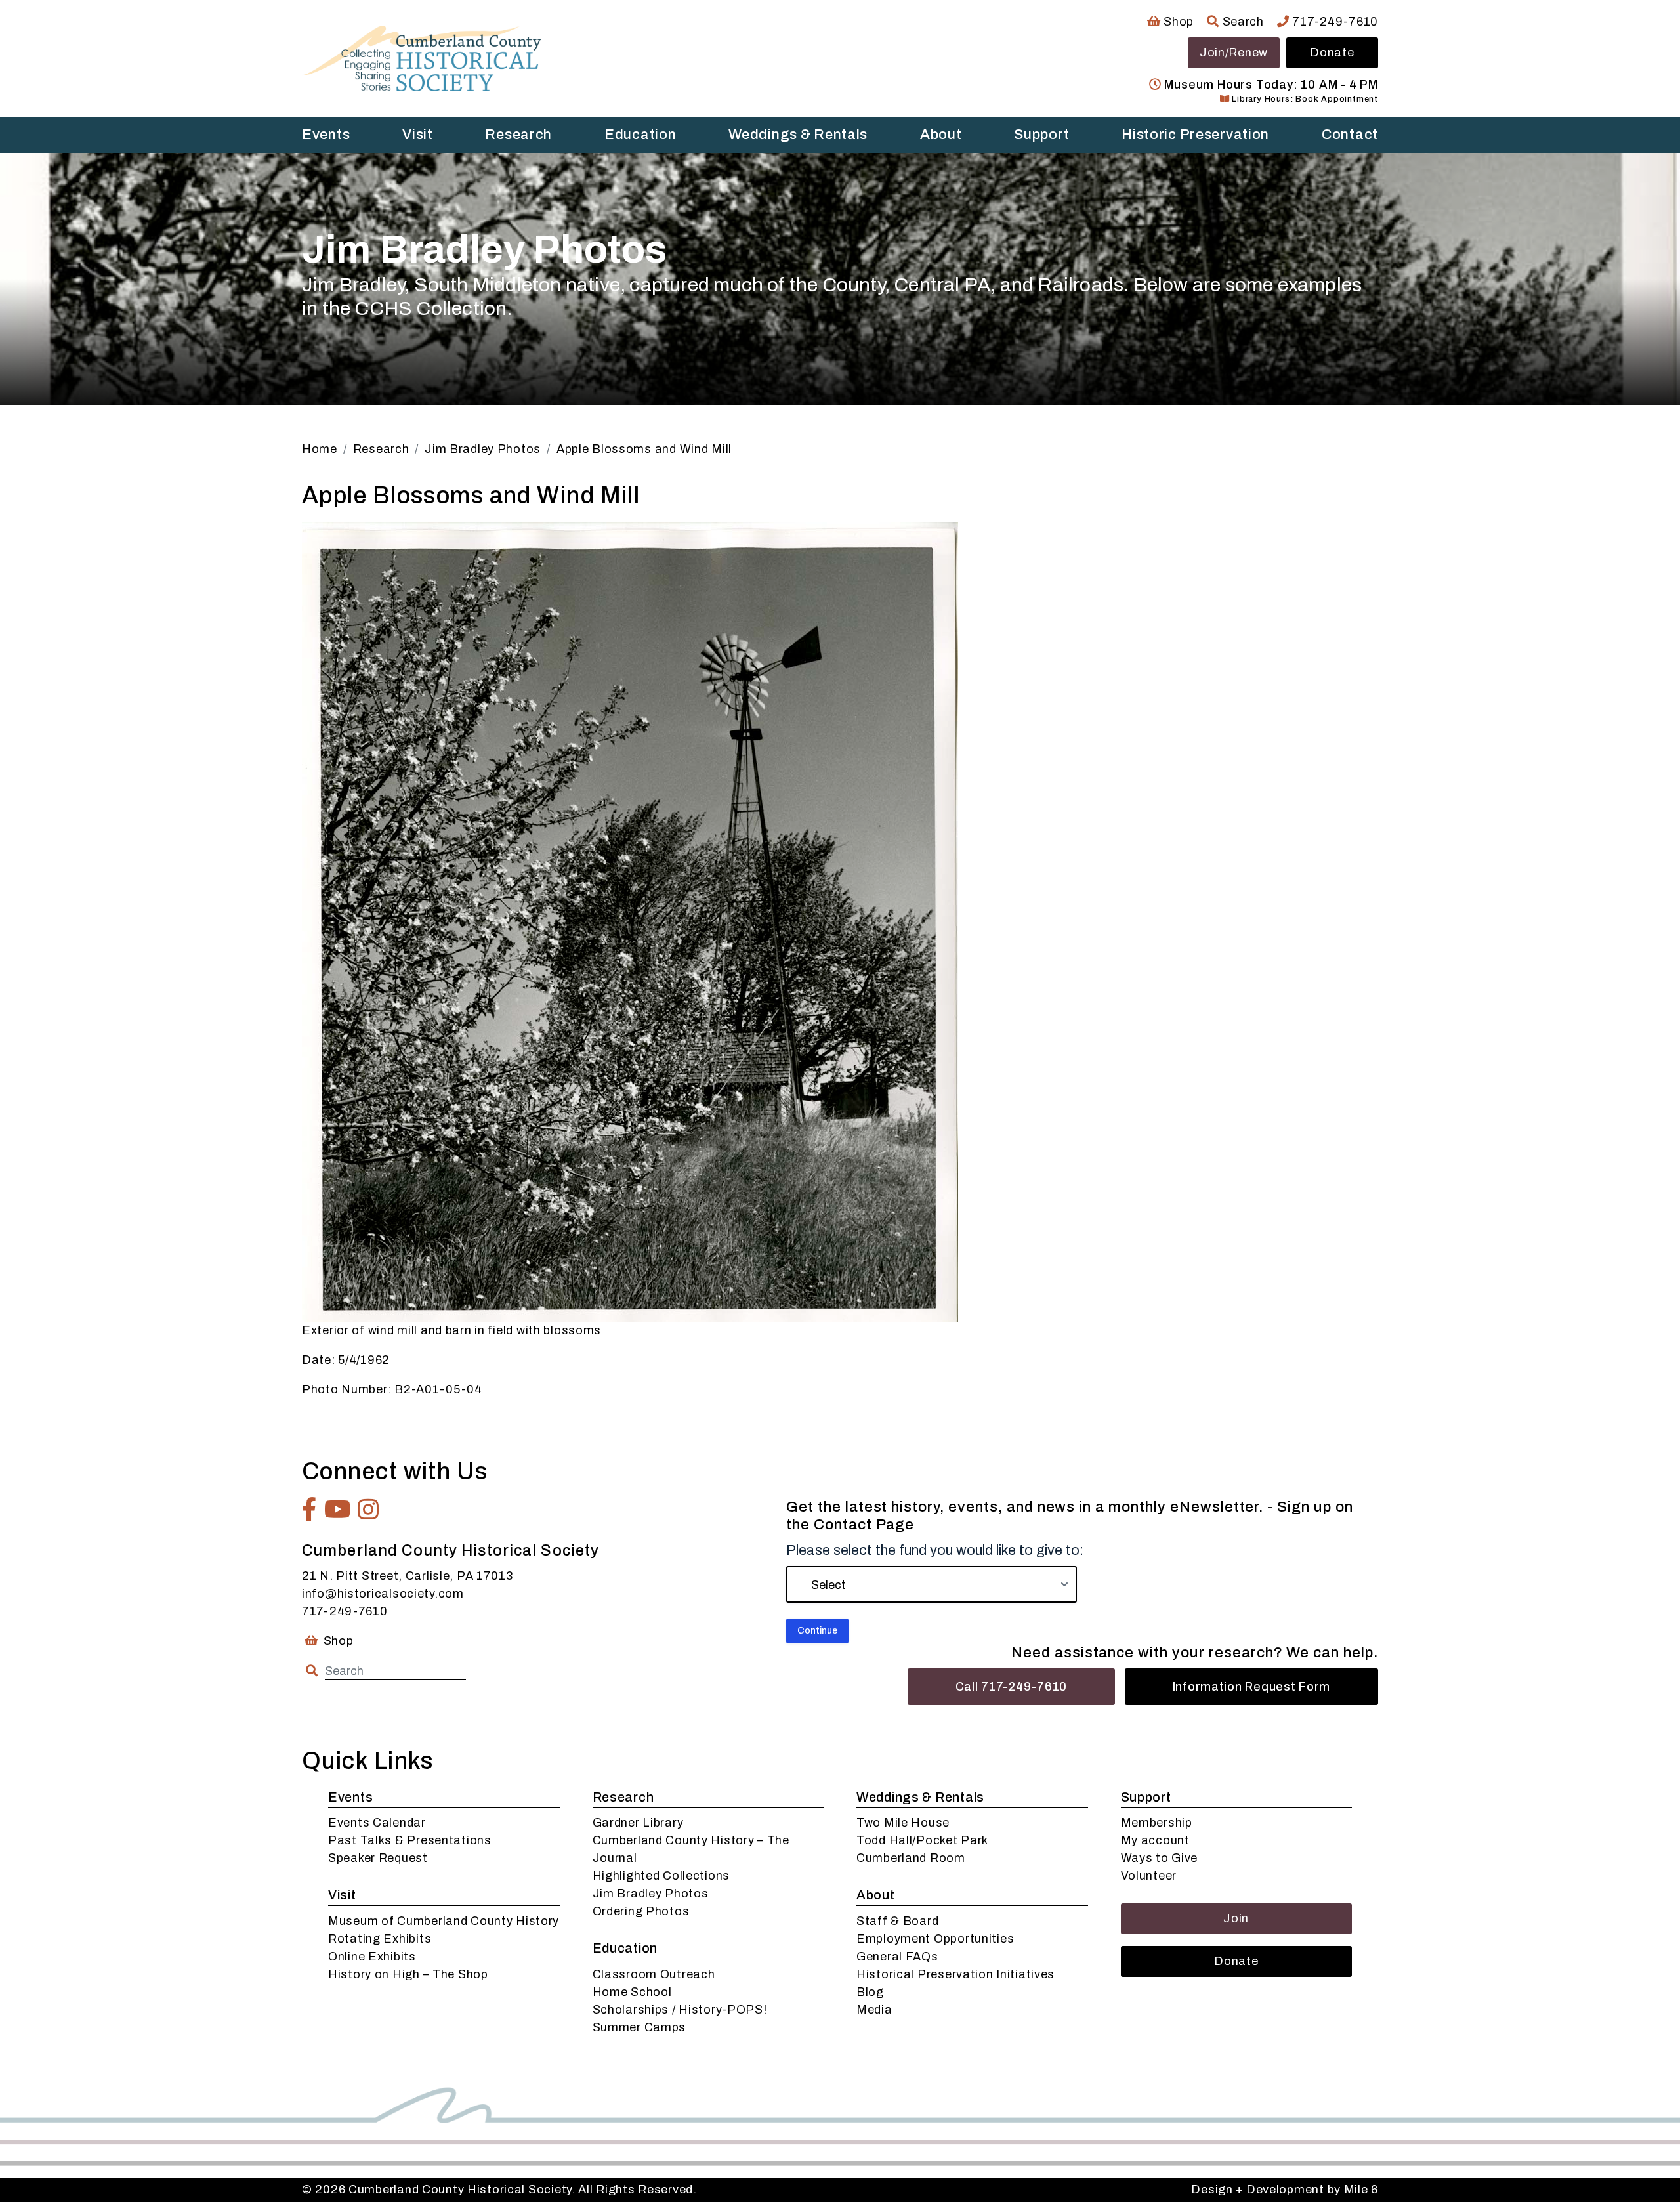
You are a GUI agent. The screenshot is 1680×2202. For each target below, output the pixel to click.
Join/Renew (1234, 53)
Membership (1157, 1823)
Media (874, 2010)
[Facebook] (310, 1510)
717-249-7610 (1334, 22)
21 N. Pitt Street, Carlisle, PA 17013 (408, 1576)
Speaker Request (378, 1858)
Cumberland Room (911, 1858)
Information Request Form (1251, 1687)
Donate (1332, 53)
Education (640, 135)
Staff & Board (897, 1921)
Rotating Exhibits (380, 1939)
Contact (1350, 135)
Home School (632, 1992)
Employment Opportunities (935, 1939)
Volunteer (1149, 1876)
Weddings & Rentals (798, 135)
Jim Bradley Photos (651, 1894)
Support (1041, 135)
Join (1236, 1918)
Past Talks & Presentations (410, 1840)
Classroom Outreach (654, 1974)
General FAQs (897, 1957)
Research (518, 135)
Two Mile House (903, 1823)
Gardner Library (638, 1823)
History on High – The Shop (408, 1974)
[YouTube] (338, 1510)
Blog (870, 1992)
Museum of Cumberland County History (444, 1921)
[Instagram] (368, 1510)
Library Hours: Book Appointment (1304, 99)
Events (326, 135)
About (941, 135)
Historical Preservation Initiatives (955, 1974)
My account (1155, 1840)
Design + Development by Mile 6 (1285, 2190)
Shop (1177, 22)
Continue (817, 1631)
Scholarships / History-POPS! (680, 2010)
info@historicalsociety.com (383, 1594)
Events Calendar (377, 1823)
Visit (418, 135)
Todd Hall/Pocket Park (922, 1840)
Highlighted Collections (661, 1876)
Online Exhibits (372, 1957)
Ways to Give (1160, 1858)
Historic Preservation (1195, 135)
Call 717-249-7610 (1011, 1687)
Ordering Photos (641, 1911)
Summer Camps (640, 2027)
